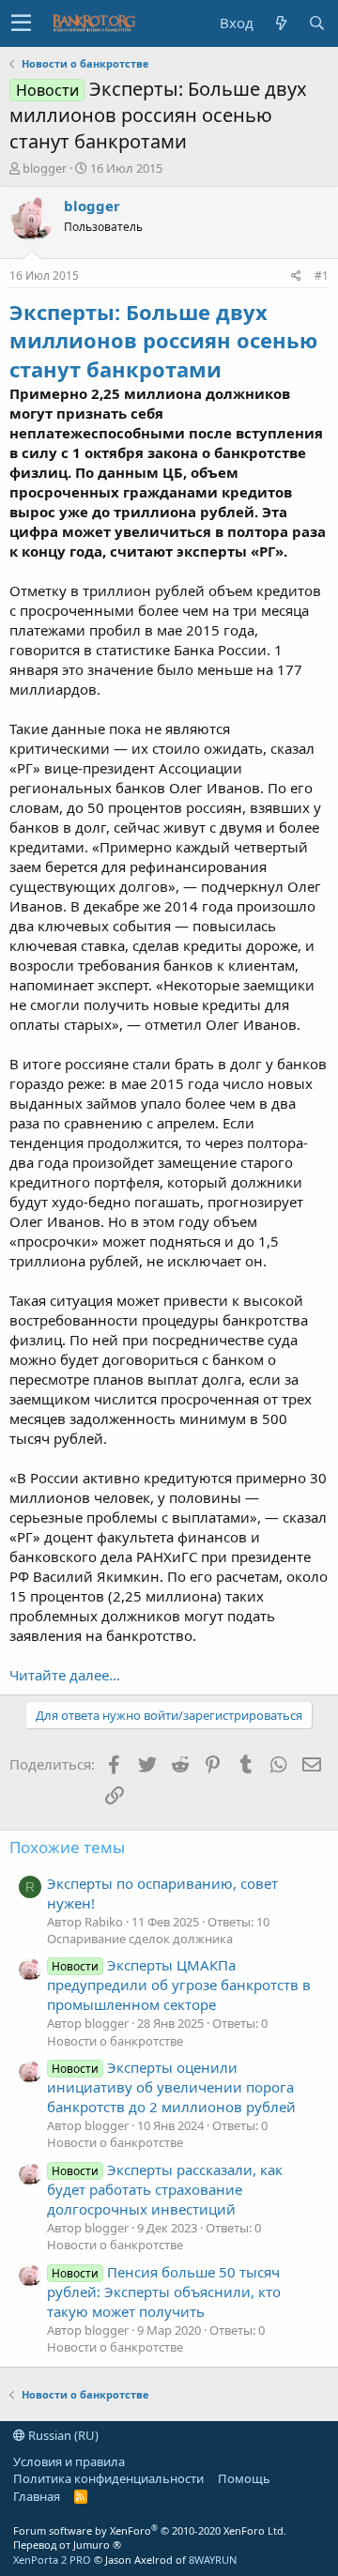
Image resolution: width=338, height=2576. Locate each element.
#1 (322, 276)
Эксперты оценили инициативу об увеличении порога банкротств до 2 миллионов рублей (171, 2087)
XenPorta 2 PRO (52, 2560)
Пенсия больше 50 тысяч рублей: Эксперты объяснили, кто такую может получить (164, 2292)
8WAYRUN (213, 2560)
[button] (21, 23)
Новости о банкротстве (115, 2041)
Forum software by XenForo (150, 2530)
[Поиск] (316, 23)
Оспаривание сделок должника (140, 1939)
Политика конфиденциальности (108, 2478)
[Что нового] (281, 23)
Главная (37, 2496)
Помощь (244, 2478)
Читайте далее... (65, 1675)
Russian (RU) (62, 2435)
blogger (45, 168)
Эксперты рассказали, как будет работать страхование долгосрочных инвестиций (165, 2189)
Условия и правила (69, 2461)
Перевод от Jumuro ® (67, 2545)
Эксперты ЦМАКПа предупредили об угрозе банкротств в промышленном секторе (179, 1985)
